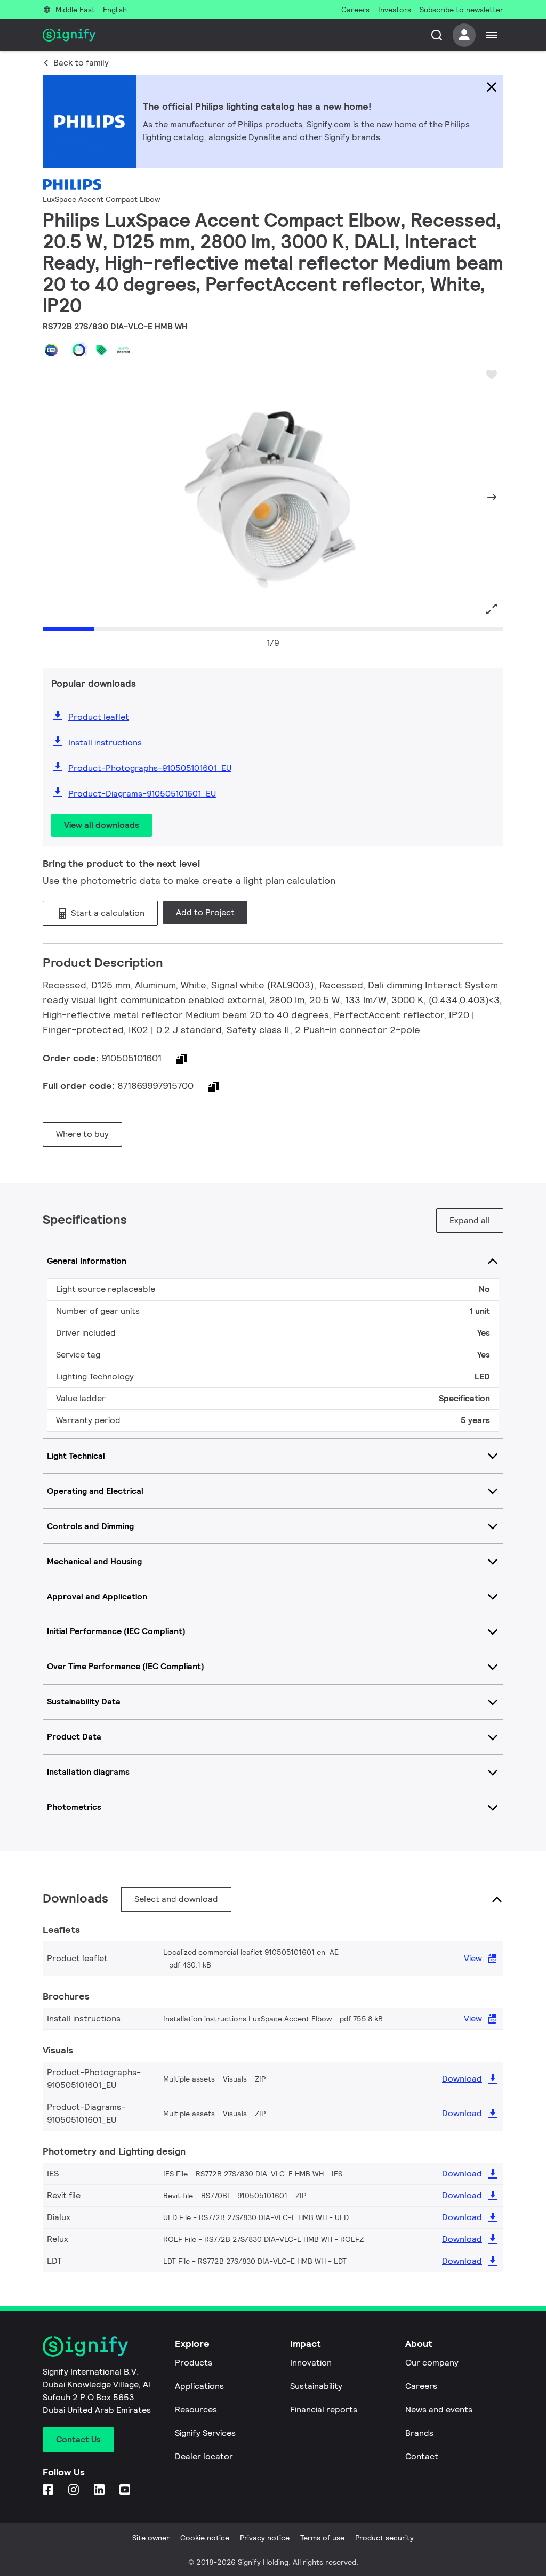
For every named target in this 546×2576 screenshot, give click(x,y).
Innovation (311, 2363)
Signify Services (205, 2433)
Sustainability (316, 2386)
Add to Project (205, 912)
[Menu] (492, 35)
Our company (432, 2363)
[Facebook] (49, 2490)
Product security (384, 2538)
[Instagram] (75, 2490)
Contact (422, 2456)
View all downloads (102, 825)
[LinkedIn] (100, 2490)
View (473, 1958)
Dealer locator (204, 2456)
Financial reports (324, 2410)
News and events (439, 2410)
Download (462, 2079)
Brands (419, 2433)
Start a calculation (107, 913)
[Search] (437, 35)
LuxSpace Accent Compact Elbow (101, 199)
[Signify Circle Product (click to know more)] (79, 350)
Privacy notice (265, 2538)
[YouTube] (126, 2490)
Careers (421, 2386)
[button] (54, 497)
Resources (196, 2410)
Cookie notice (205, 2538)
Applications (199, 2386)
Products (194, 2363)
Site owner (151, 2538)
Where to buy (82, 1134)
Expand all (470, 1220)
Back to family (81, 63)
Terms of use (322, 2538)
